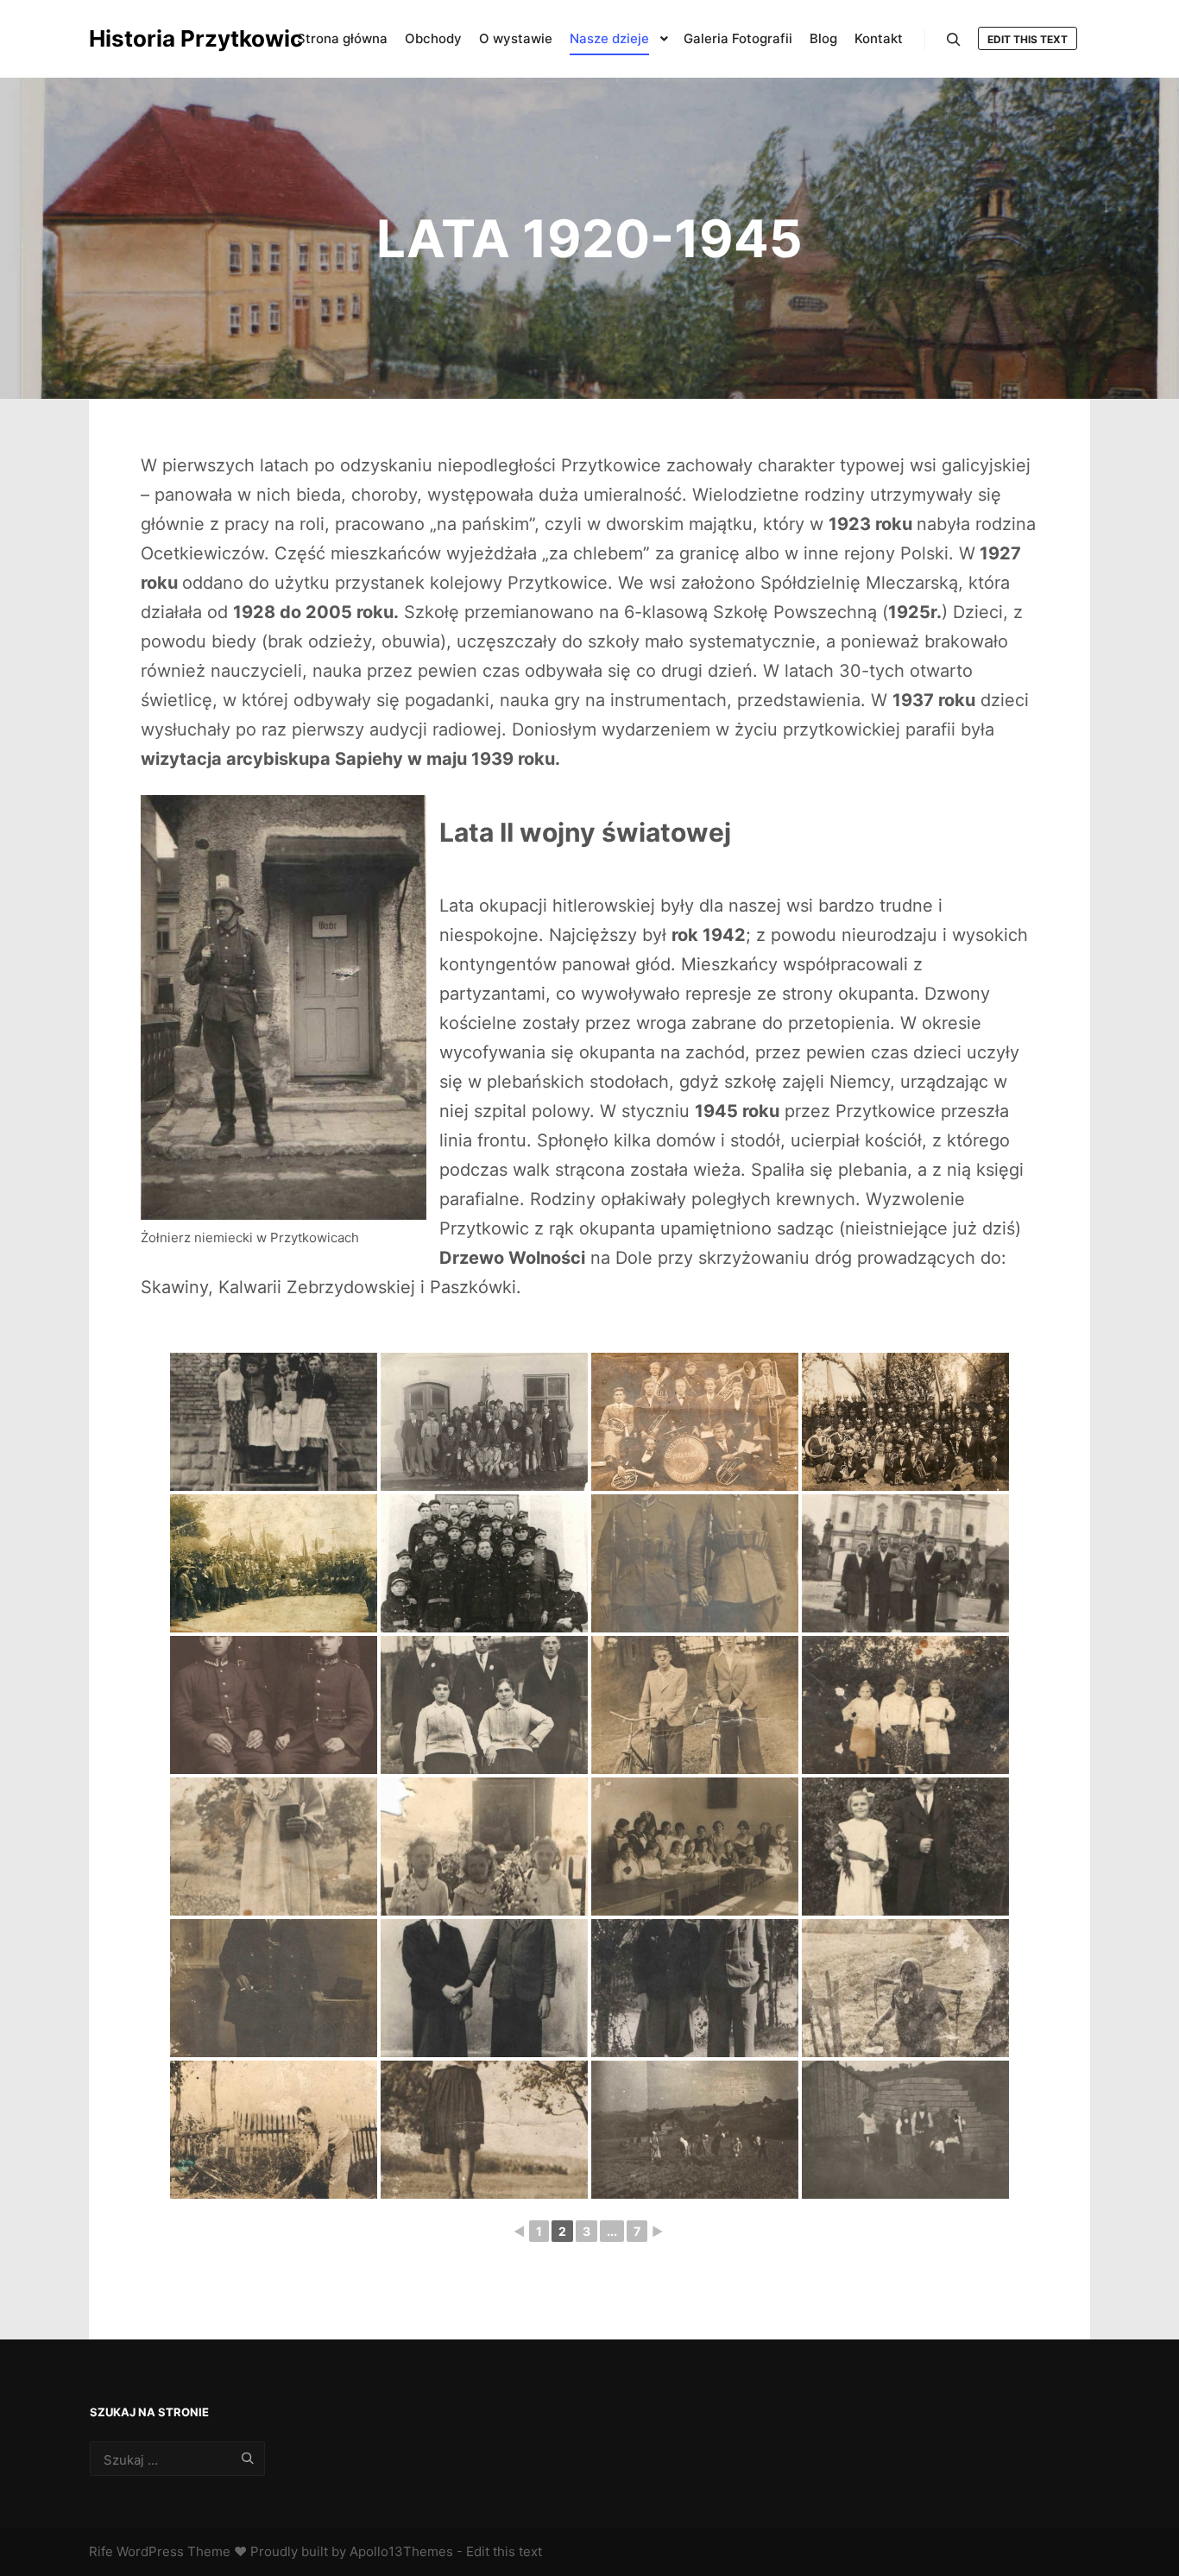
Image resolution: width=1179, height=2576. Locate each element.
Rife (101, 2551)
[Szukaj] (954, 40)
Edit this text (1028, 39)
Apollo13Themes (401, 2551)
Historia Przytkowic (175, 38)
